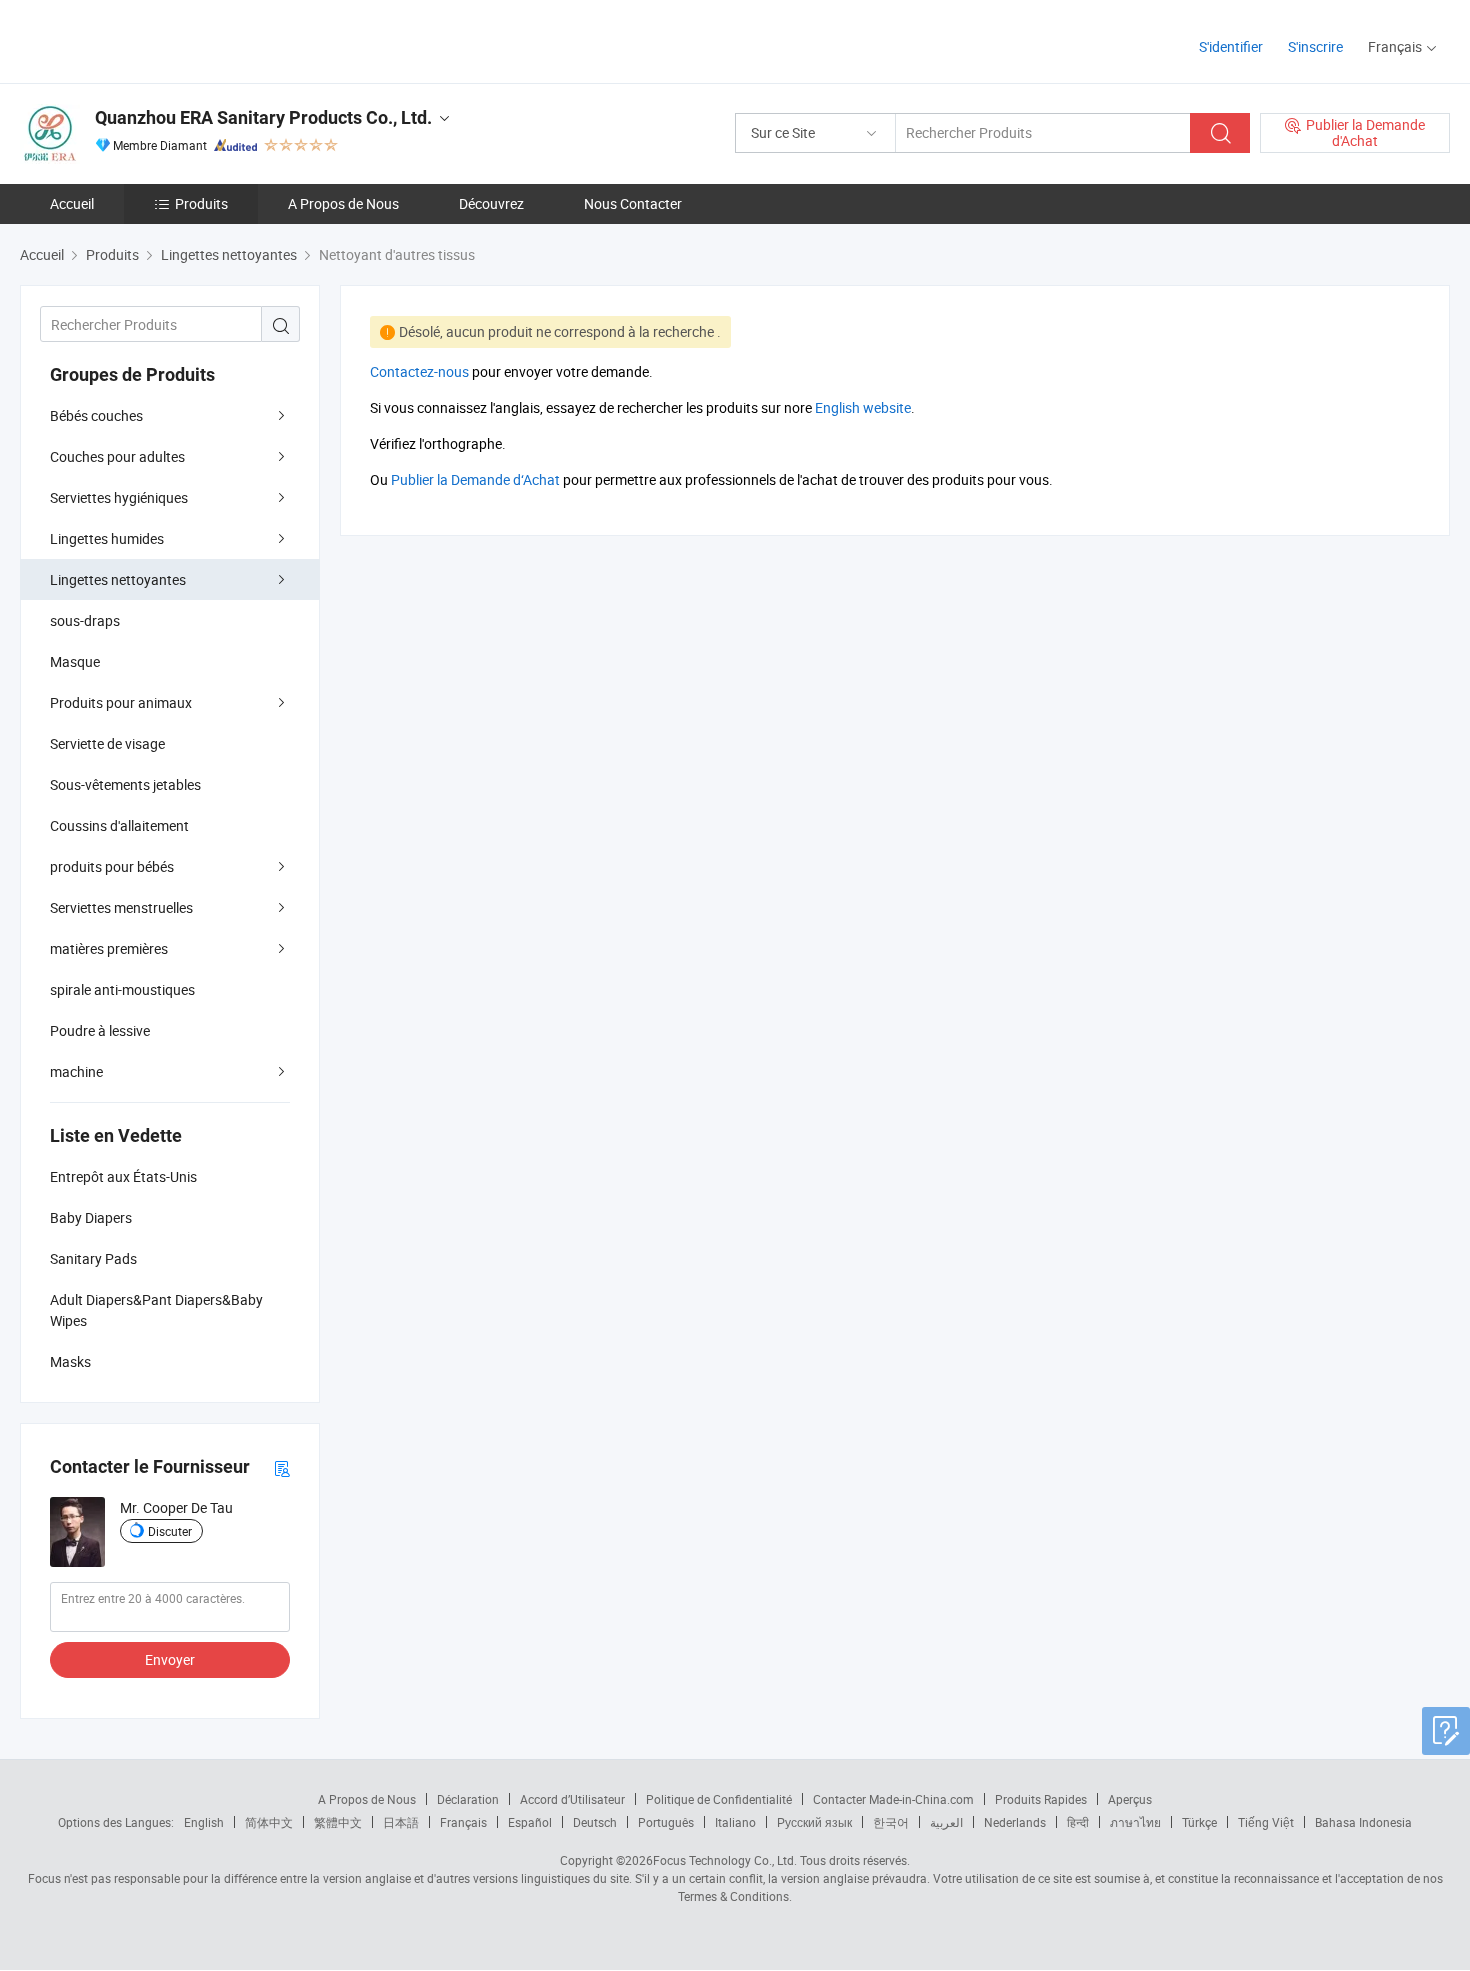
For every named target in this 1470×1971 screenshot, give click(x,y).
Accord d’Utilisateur (572, 1799)
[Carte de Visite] (282, 1467)
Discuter (170, 1531)
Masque (75, 661)
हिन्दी (1078, 1822)
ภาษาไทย (1135, 1822)
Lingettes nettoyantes (118, 579)
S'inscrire (1315, 46)
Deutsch (595, 1822)
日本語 (401, 1822)
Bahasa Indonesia (1363, 1822)
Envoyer (170, 1659)
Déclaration (468, 1799)
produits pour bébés (112, 866)
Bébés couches (96, 415)
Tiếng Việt (1266, 1822)
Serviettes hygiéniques (119, 497)
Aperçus (1130, 1799)
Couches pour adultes (117, 456)
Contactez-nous (419, 371)
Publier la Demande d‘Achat (475, 479)
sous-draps (85, 620)
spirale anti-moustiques (122, 989)
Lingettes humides (107, 538)
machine (76, 1071)
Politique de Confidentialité (719, 1799)
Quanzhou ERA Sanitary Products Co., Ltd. (263, 117)
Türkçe (1199, 1822)
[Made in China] (148, 39)
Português (666, 1822)
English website (863, 407)
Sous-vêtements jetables (125, 784)
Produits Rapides (1041, 1799)
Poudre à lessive (100, 1030)
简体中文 (269, 1822)
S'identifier (1231, 46)
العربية (946, 1822)
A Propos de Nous (343, 203)
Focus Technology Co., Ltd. (725, 1860)
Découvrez (491, 203)
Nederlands (1015, 1822)
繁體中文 (338, 1822)
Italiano (735, 1822)
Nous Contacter (633, 203)
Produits (201, 203)
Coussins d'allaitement (119, 825)
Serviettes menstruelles (121, 907)
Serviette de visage (107, 743)
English (204, 1822)
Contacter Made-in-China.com (893, 1799)
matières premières (109, 948)
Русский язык (814, 1822)
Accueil (72, 203)
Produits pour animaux (121, 702)
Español (530, 1822)
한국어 (891, 1822)
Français (463, 1822)
